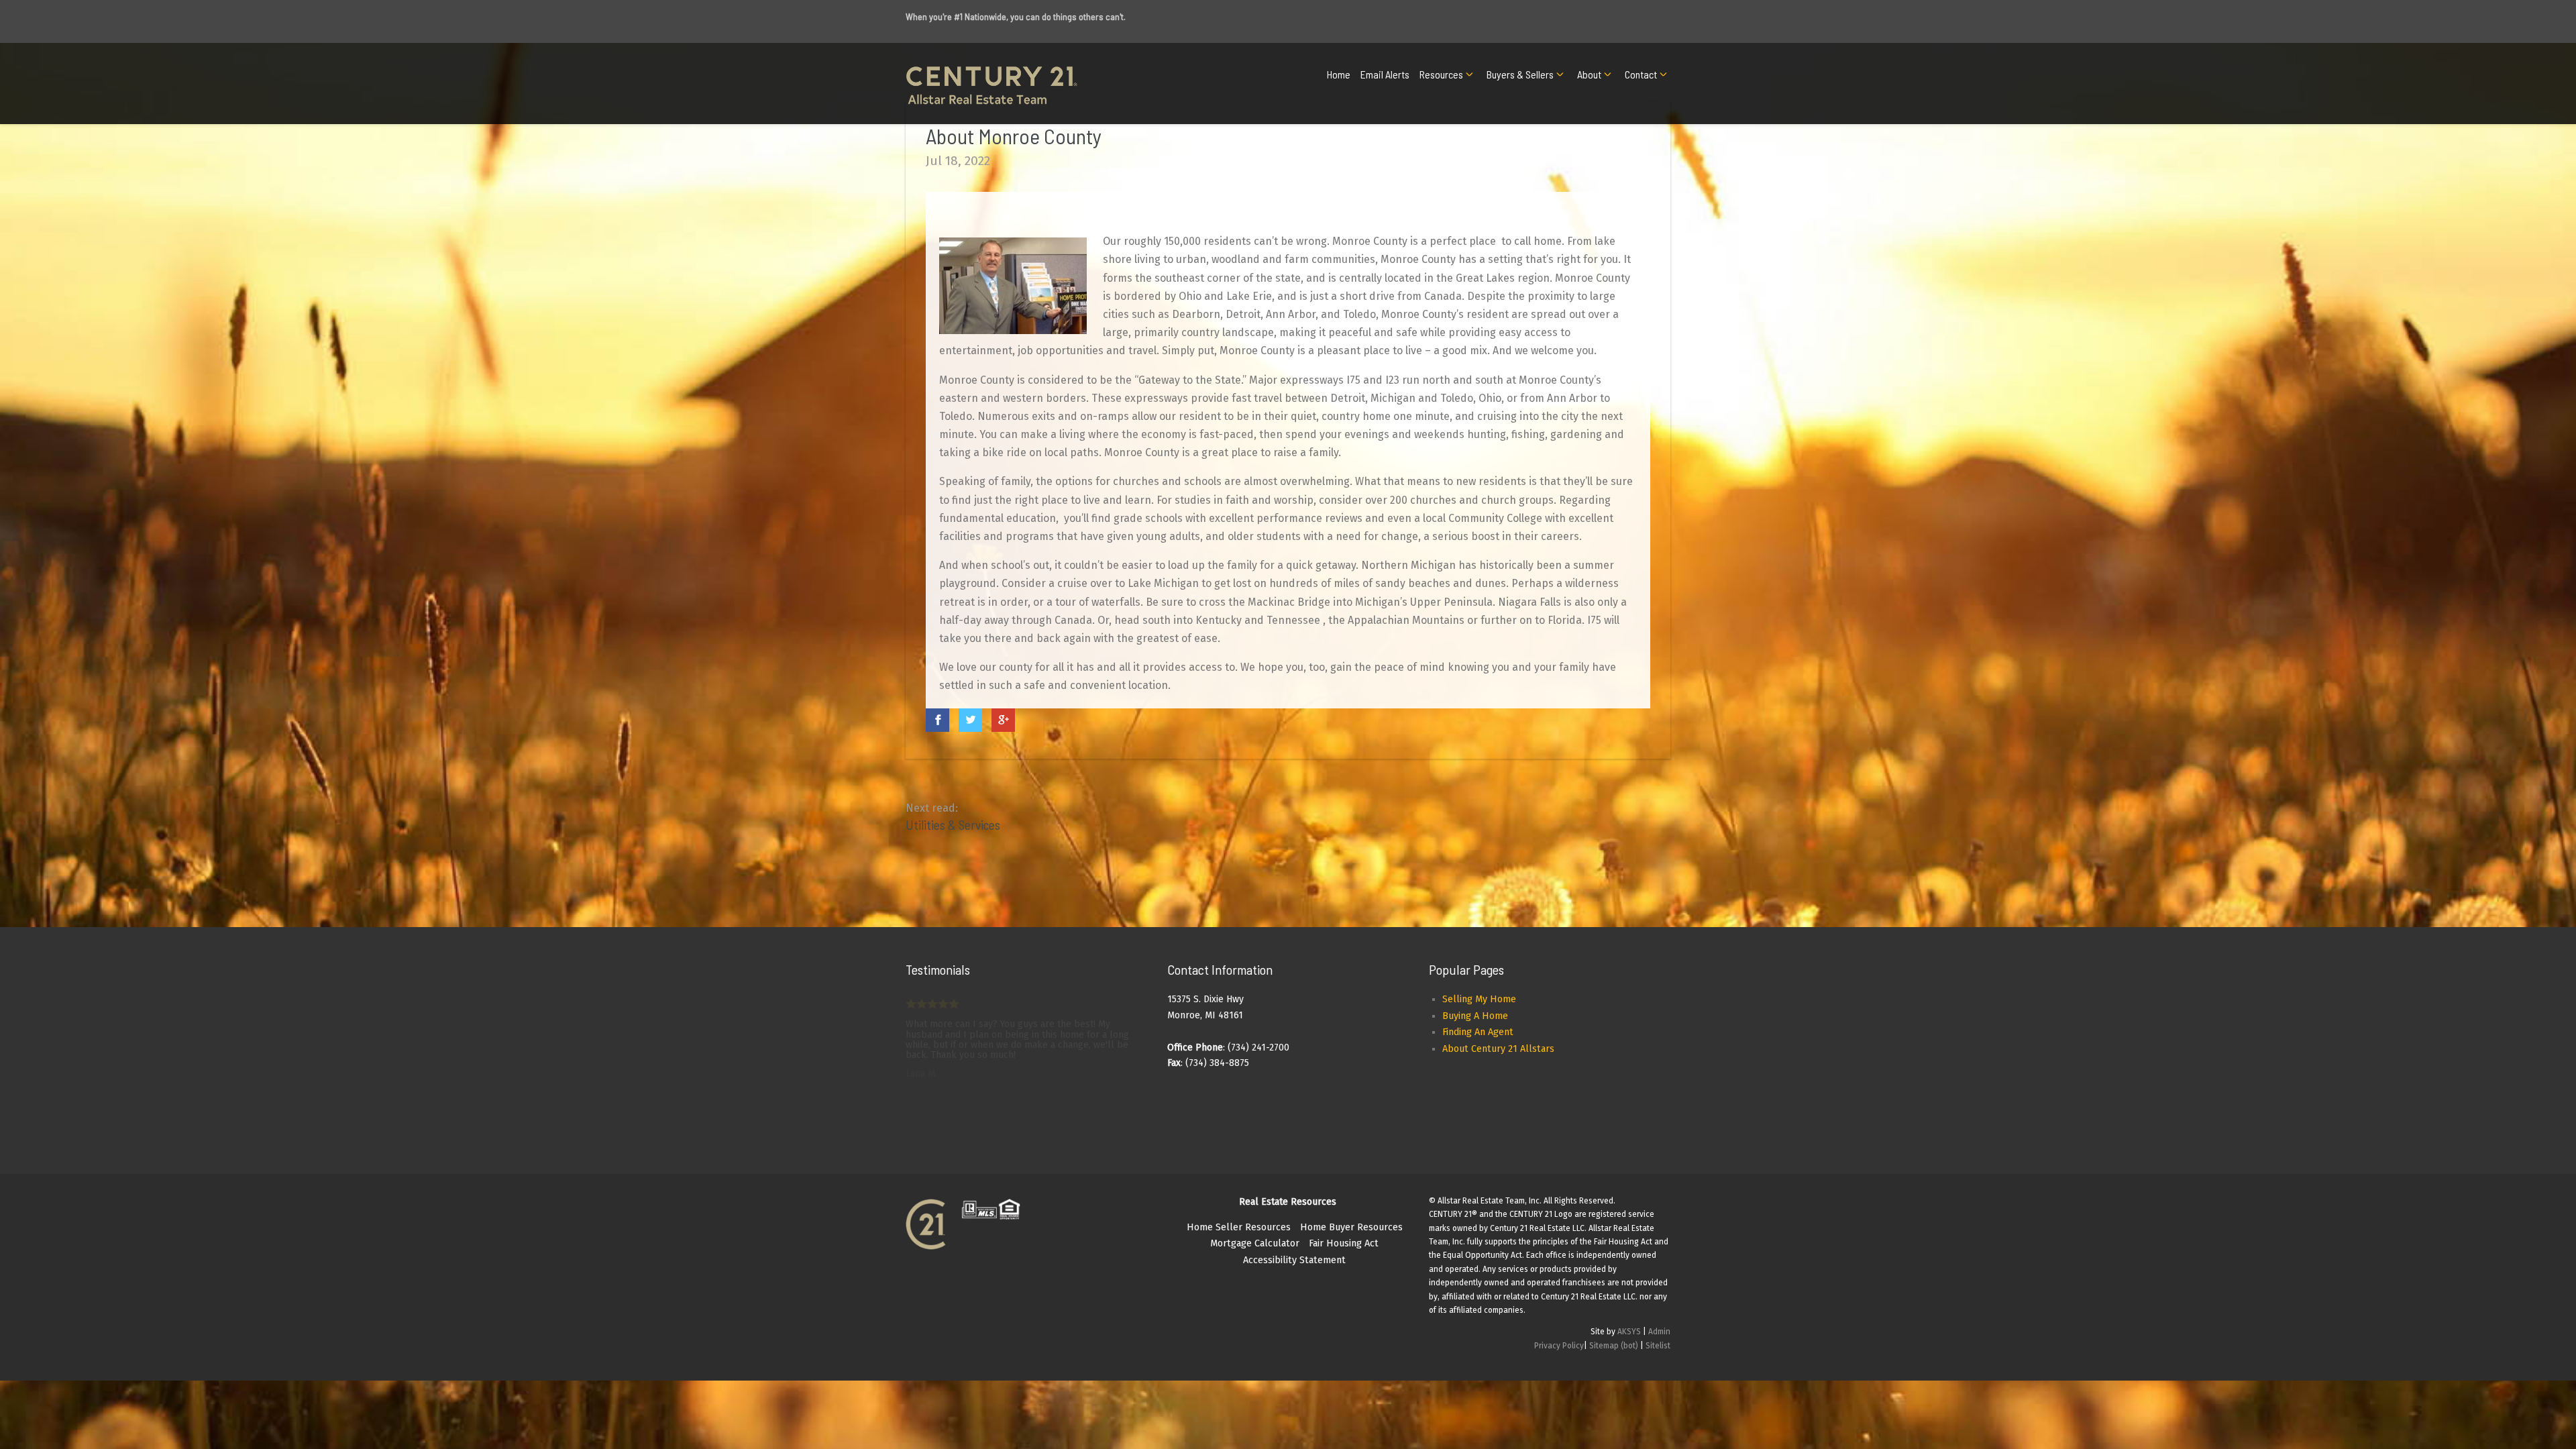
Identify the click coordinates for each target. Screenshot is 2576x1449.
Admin (1659, 1332)
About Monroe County (1014, 136)
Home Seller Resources (1239, 1227)
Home (1339, 74)
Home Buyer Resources (1351, 1227)
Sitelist (1658, 1346)
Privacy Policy (1559, 1346)
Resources (1441, 74)
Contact (1641, 74)
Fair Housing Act (1344, 1243)
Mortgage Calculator (1255, 1243)
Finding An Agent (1478, 1032)
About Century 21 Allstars (1498, 1049)
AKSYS (1629, 1332)
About (1589, 74)
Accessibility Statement (1294, 1260)
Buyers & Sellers (1520, 74)
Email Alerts (1385, 74)
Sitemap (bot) (1614, 1346)
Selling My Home (1479, 999)
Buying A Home (1475, 1016)
